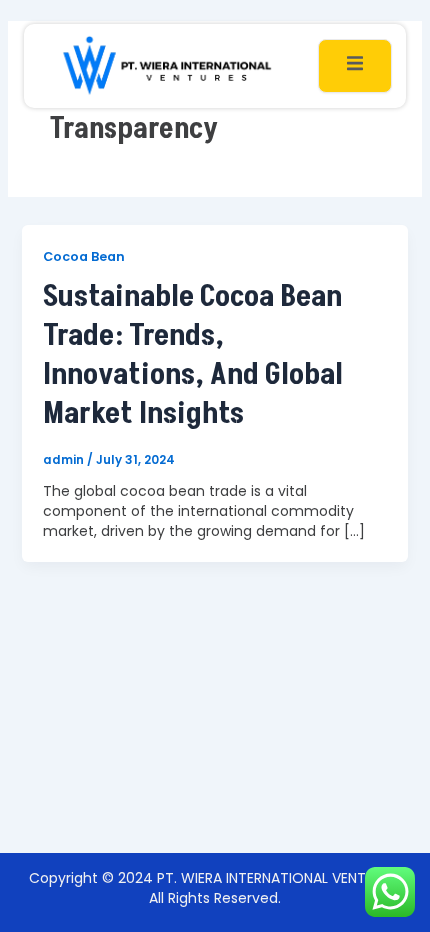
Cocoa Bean (84, 256)
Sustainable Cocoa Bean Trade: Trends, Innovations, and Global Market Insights (193, 355)
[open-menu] (355, 65)
